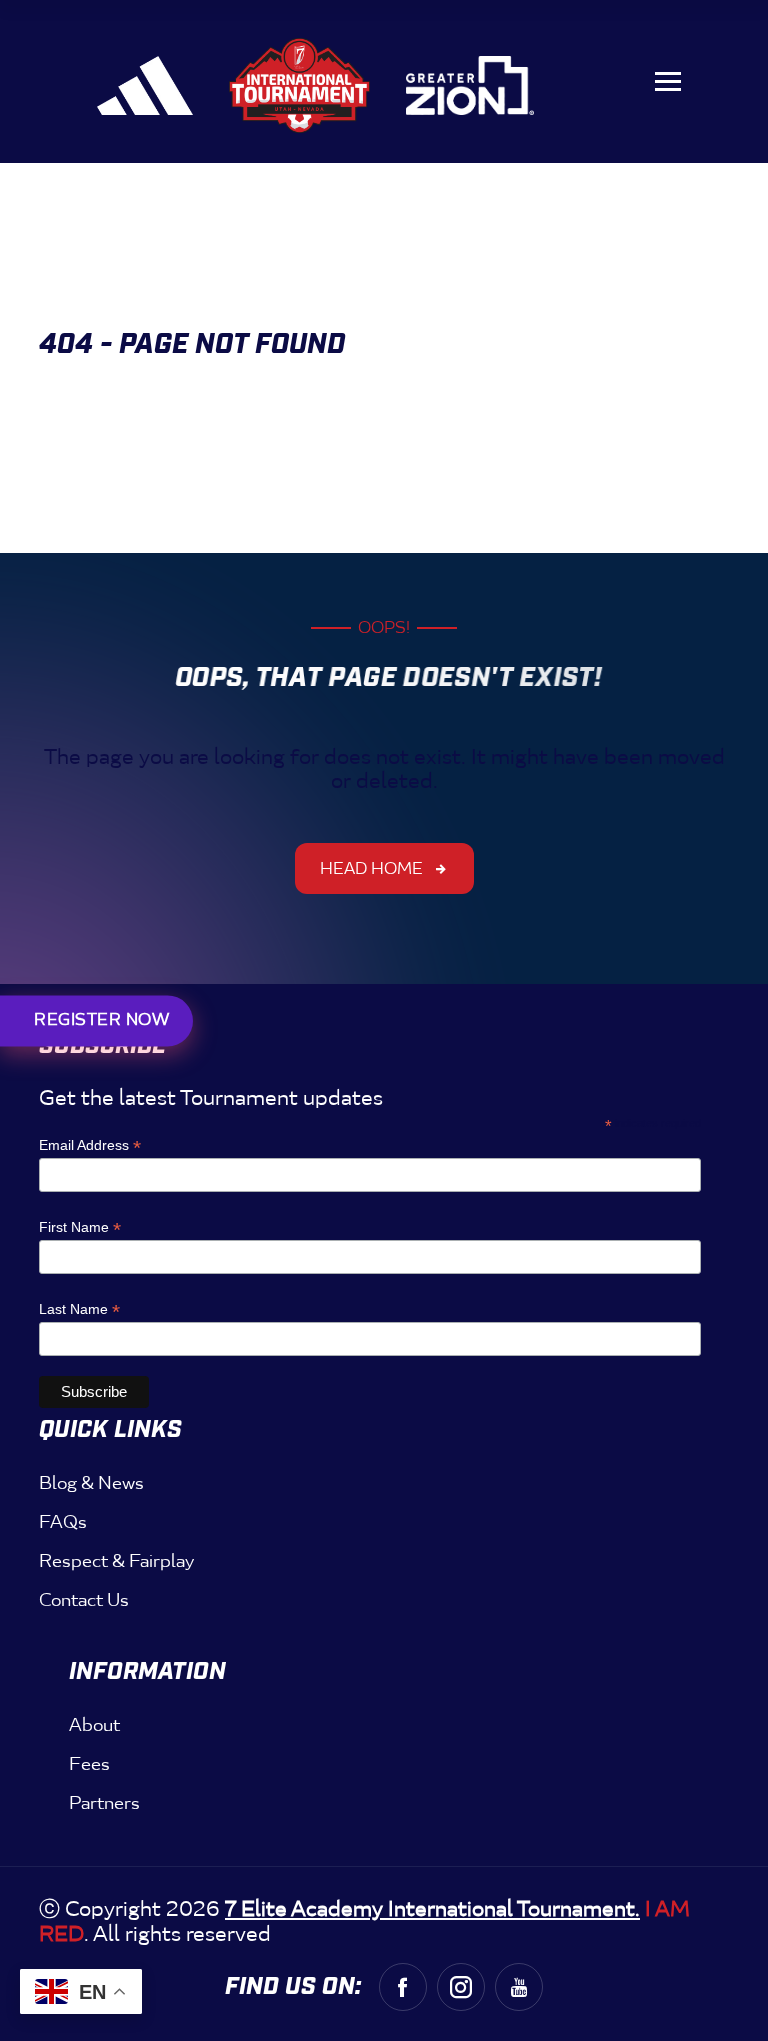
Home (100, 373)
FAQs (63, 1522)
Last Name (79, 1309)
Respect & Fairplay (116, 1561)
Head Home (371, 869)
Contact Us (84, 1600)
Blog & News (91, 1483)
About (94, 1725)
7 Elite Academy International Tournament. (432, 1909)
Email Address (90, 1145)
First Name (80, 1227)
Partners (104, 1803)
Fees (89, 1764)
